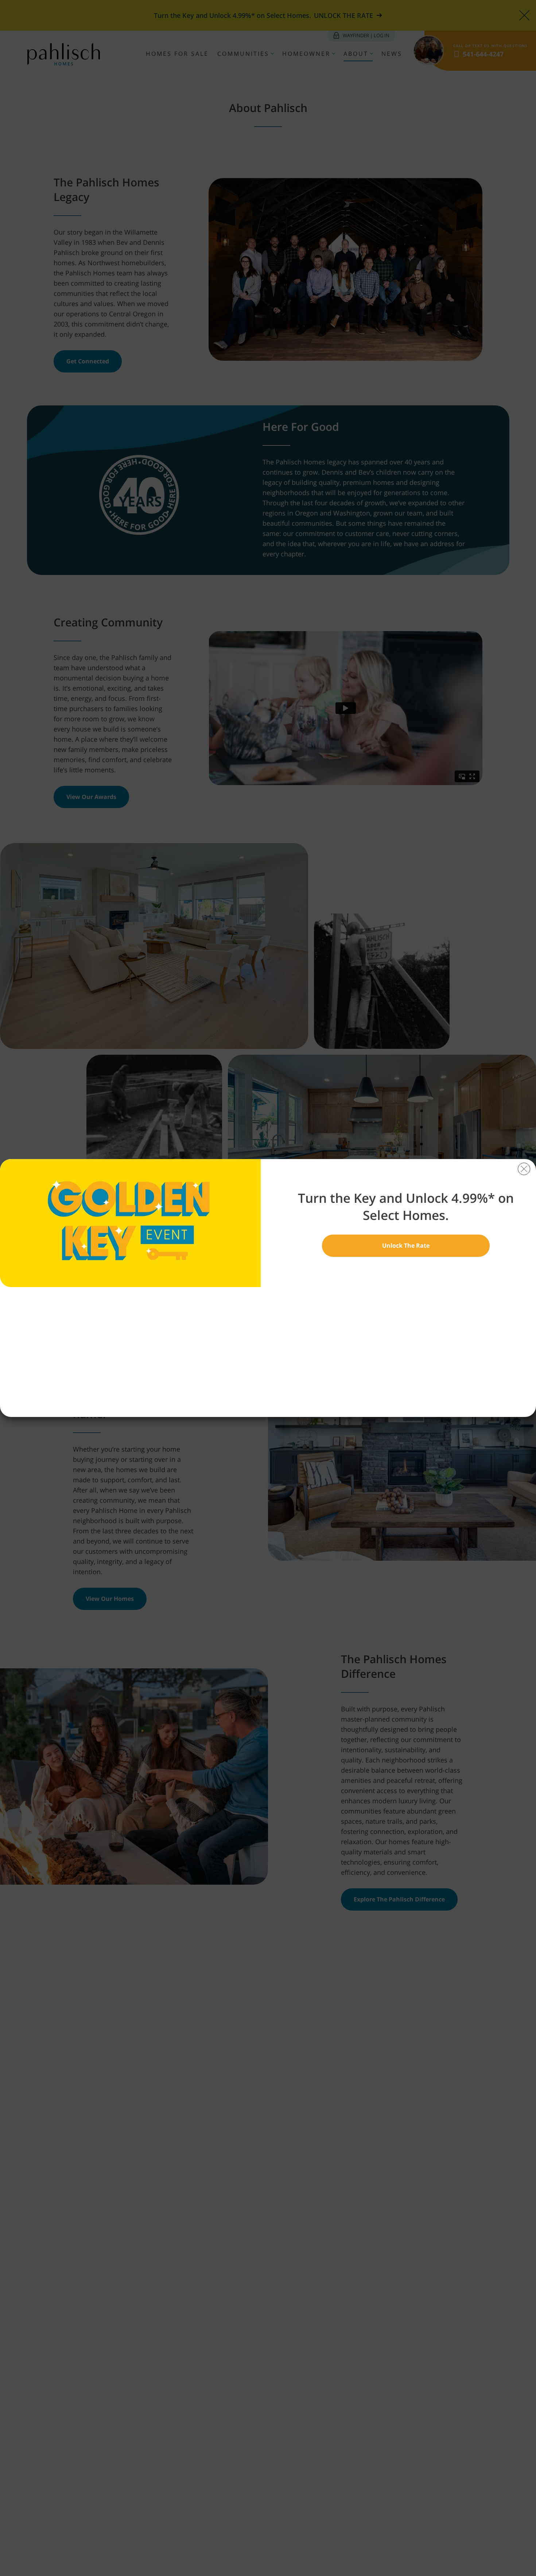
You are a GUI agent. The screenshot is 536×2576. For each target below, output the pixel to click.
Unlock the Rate (406, 1245)
